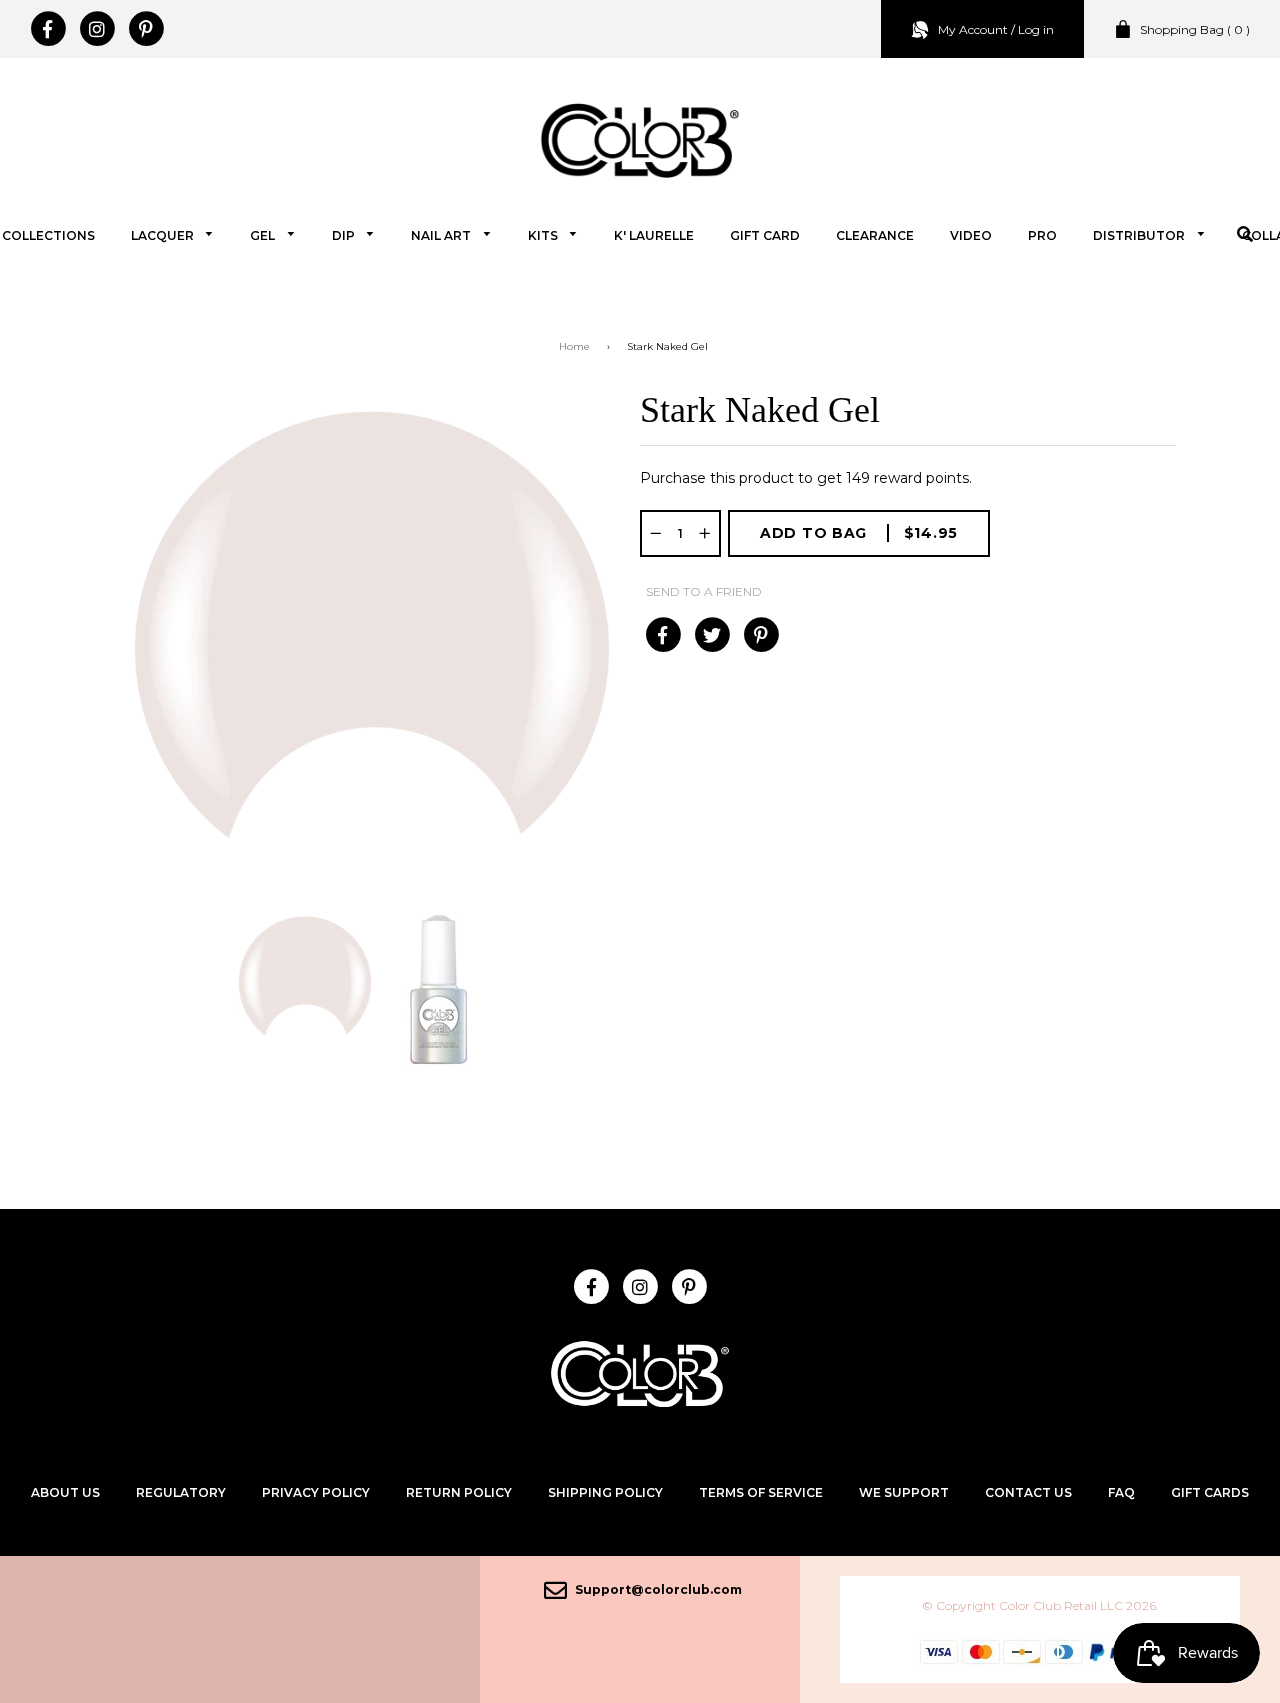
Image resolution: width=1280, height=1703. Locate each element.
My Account (973, 29)
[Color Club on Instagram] (96, 29)
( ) (1195, 29)
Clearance (875, 235)
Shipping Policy (605, 1492)
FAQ (1121, 1492)
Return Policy (459, 1492)
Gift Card (765, 235)
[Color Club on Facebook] (47, 29)
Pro (1042, 235)
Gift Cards (1210, 1492)
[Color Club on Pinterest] (145, 29)
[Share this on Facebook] (662, 635)
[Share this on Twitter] (711, 635)
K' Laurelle (654, 235)
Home (574, 346)
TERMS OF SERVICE (761, 1492)
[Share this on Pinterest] (760, 635)
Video (971, 235)
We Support (904, 1492)
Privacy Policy (316, 1492)
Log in (1036, 29)
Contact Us (1028, 1492)
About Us (65, 1492)
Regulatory (181, 1492)
